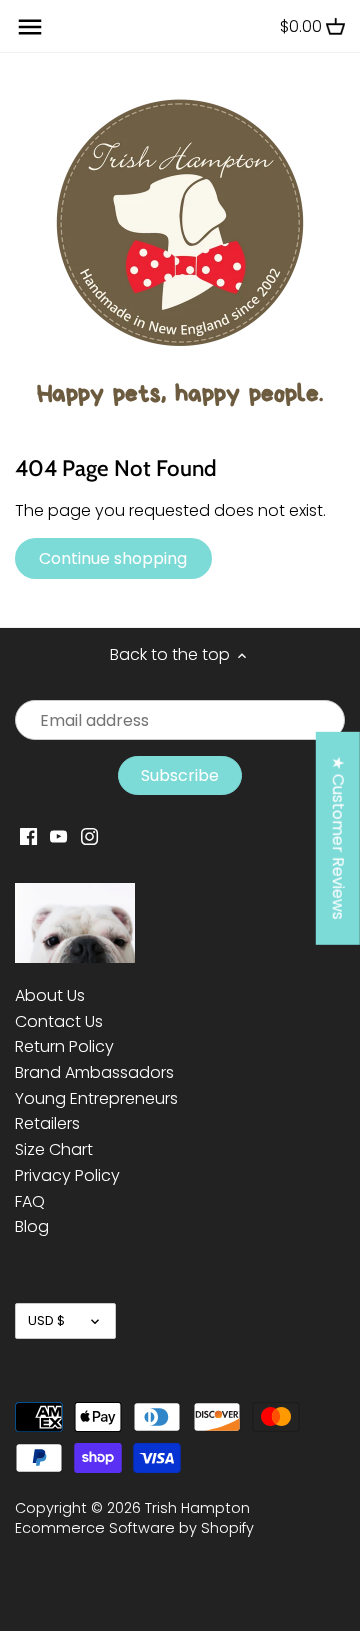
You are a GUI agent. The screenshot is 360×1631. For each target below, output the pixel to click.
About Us (50, 995)
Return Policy (64, 1046)
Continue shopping (113, 558)
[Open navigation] (30, 27)
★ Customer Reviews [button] (338, 838)
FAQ (30, 1201)
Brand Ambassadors (94, 1072)
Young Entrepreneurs (96, 1098)
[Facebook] (28, 836)
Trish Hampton (197, 1508)
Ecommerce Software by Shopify (134, 1528)
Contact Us (59, 1021)
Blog (32, 1226)
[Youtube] (58, 836)
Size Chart (54, 1149)
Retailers (47, 1123)
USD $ (46, 1320)
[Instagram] (89, 836)
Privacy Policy (67, 1175)
